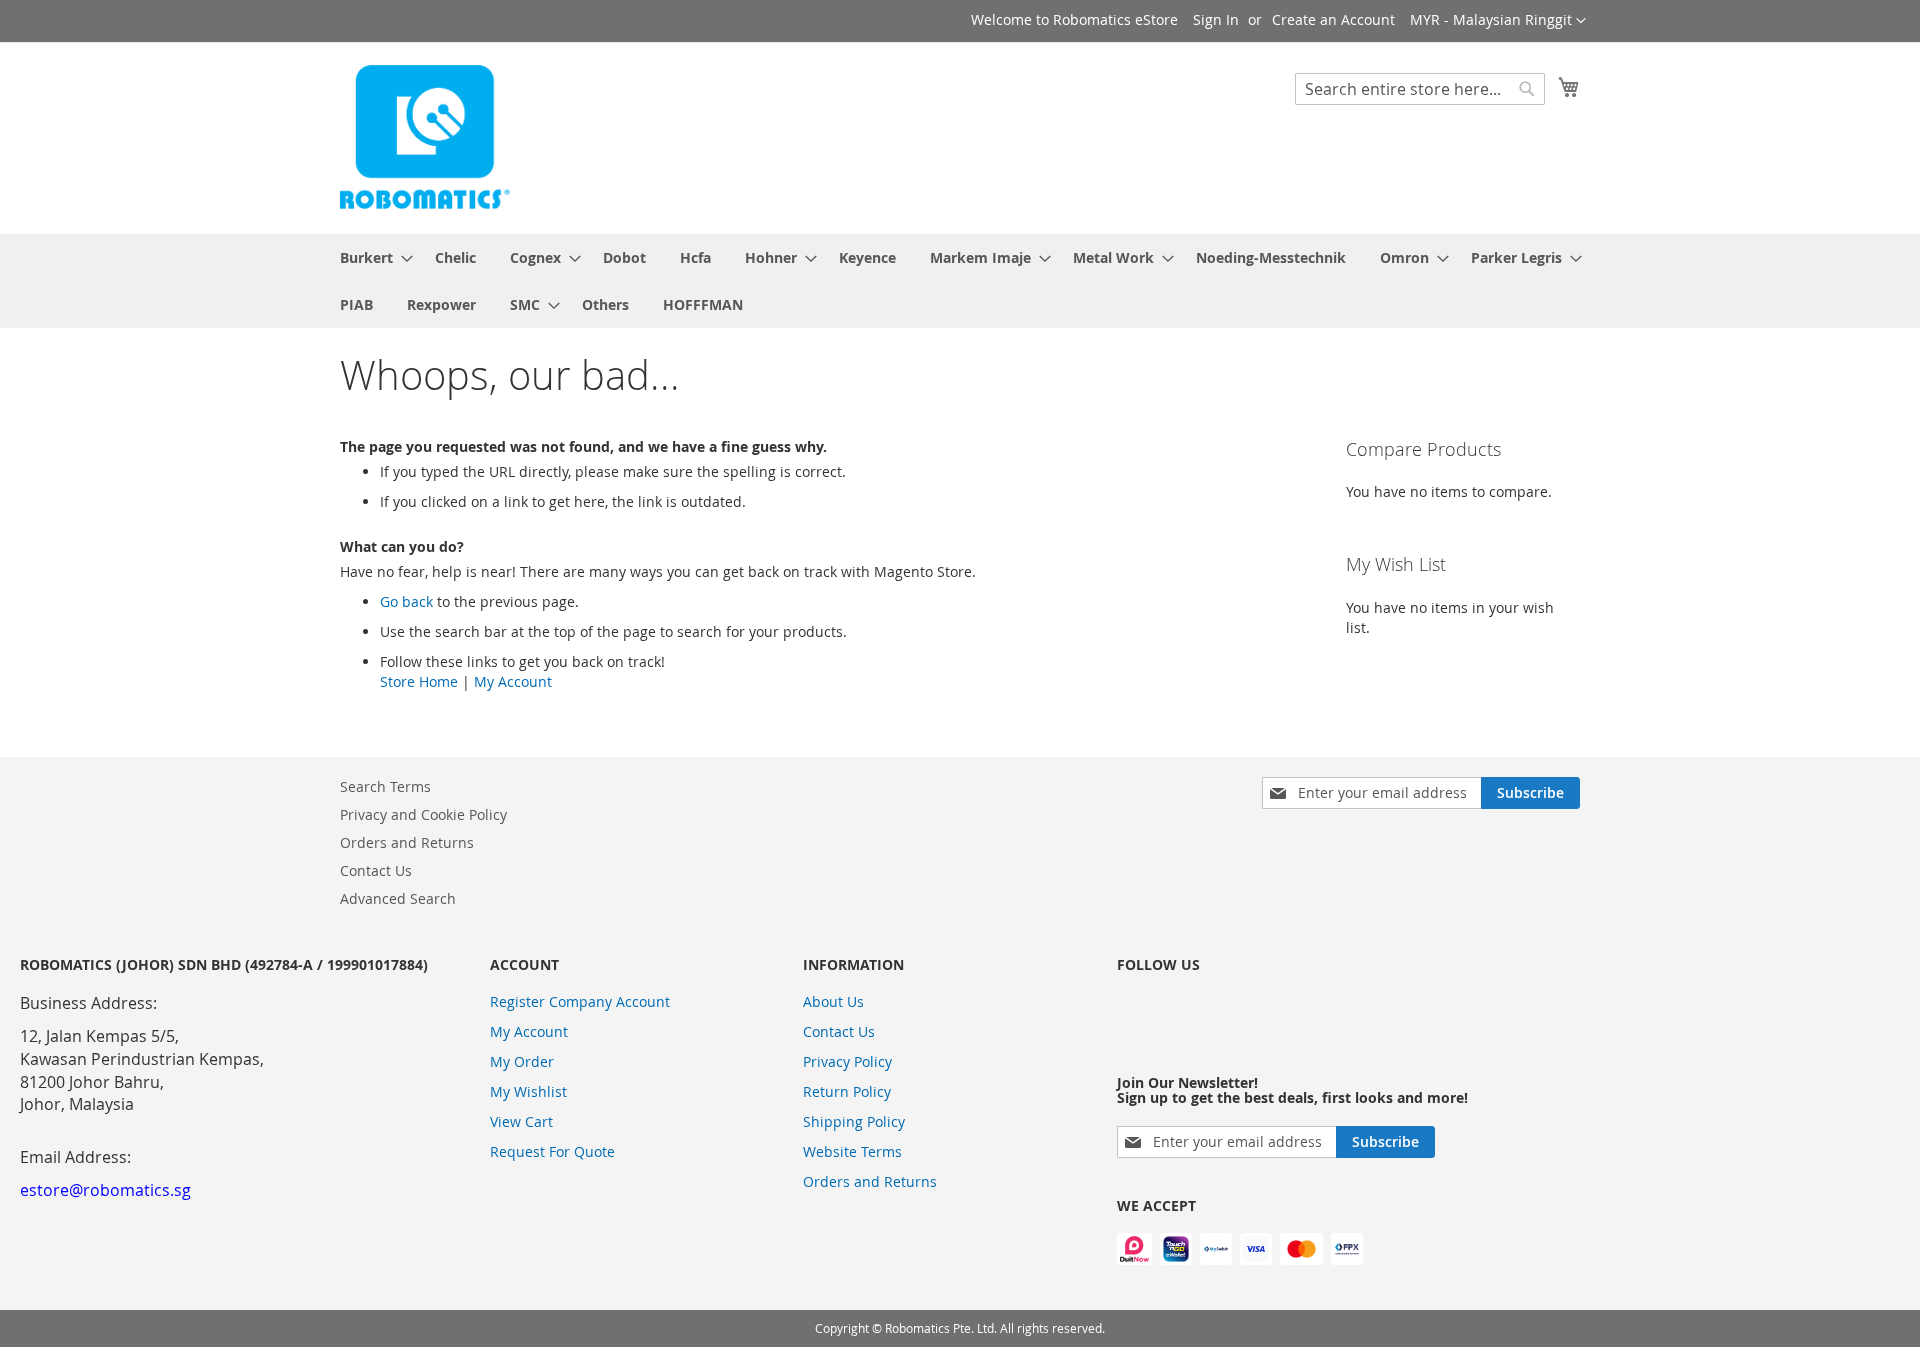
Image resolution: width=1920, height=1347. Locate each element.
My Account (513, 681)
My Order (522, 1061)
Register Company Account (580, 1001)
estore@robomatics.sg (105, 1190)
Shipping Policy (854, 1121)
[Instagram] (1137, 1013)
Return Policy (847, 1091)
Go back (406, 601)
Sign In (1216, 19)
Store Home (419, 681)
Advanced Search (398, 898)
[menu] (960, 281)
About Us (833, 1001)
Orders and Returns (407, 842)
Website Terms (852, 1151)
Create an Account (1333, 19)
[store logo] (425, 137)
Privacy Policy (847, 1061)
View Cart (521, 1121)
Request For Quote (552, 1151)
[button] (1498, 21)
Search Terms (385, 786)
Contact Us (376, 870)
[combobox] (1420, 89)
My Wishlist (528, 1091)
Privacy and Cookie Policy (423, 814)
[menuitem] (370, 257)
